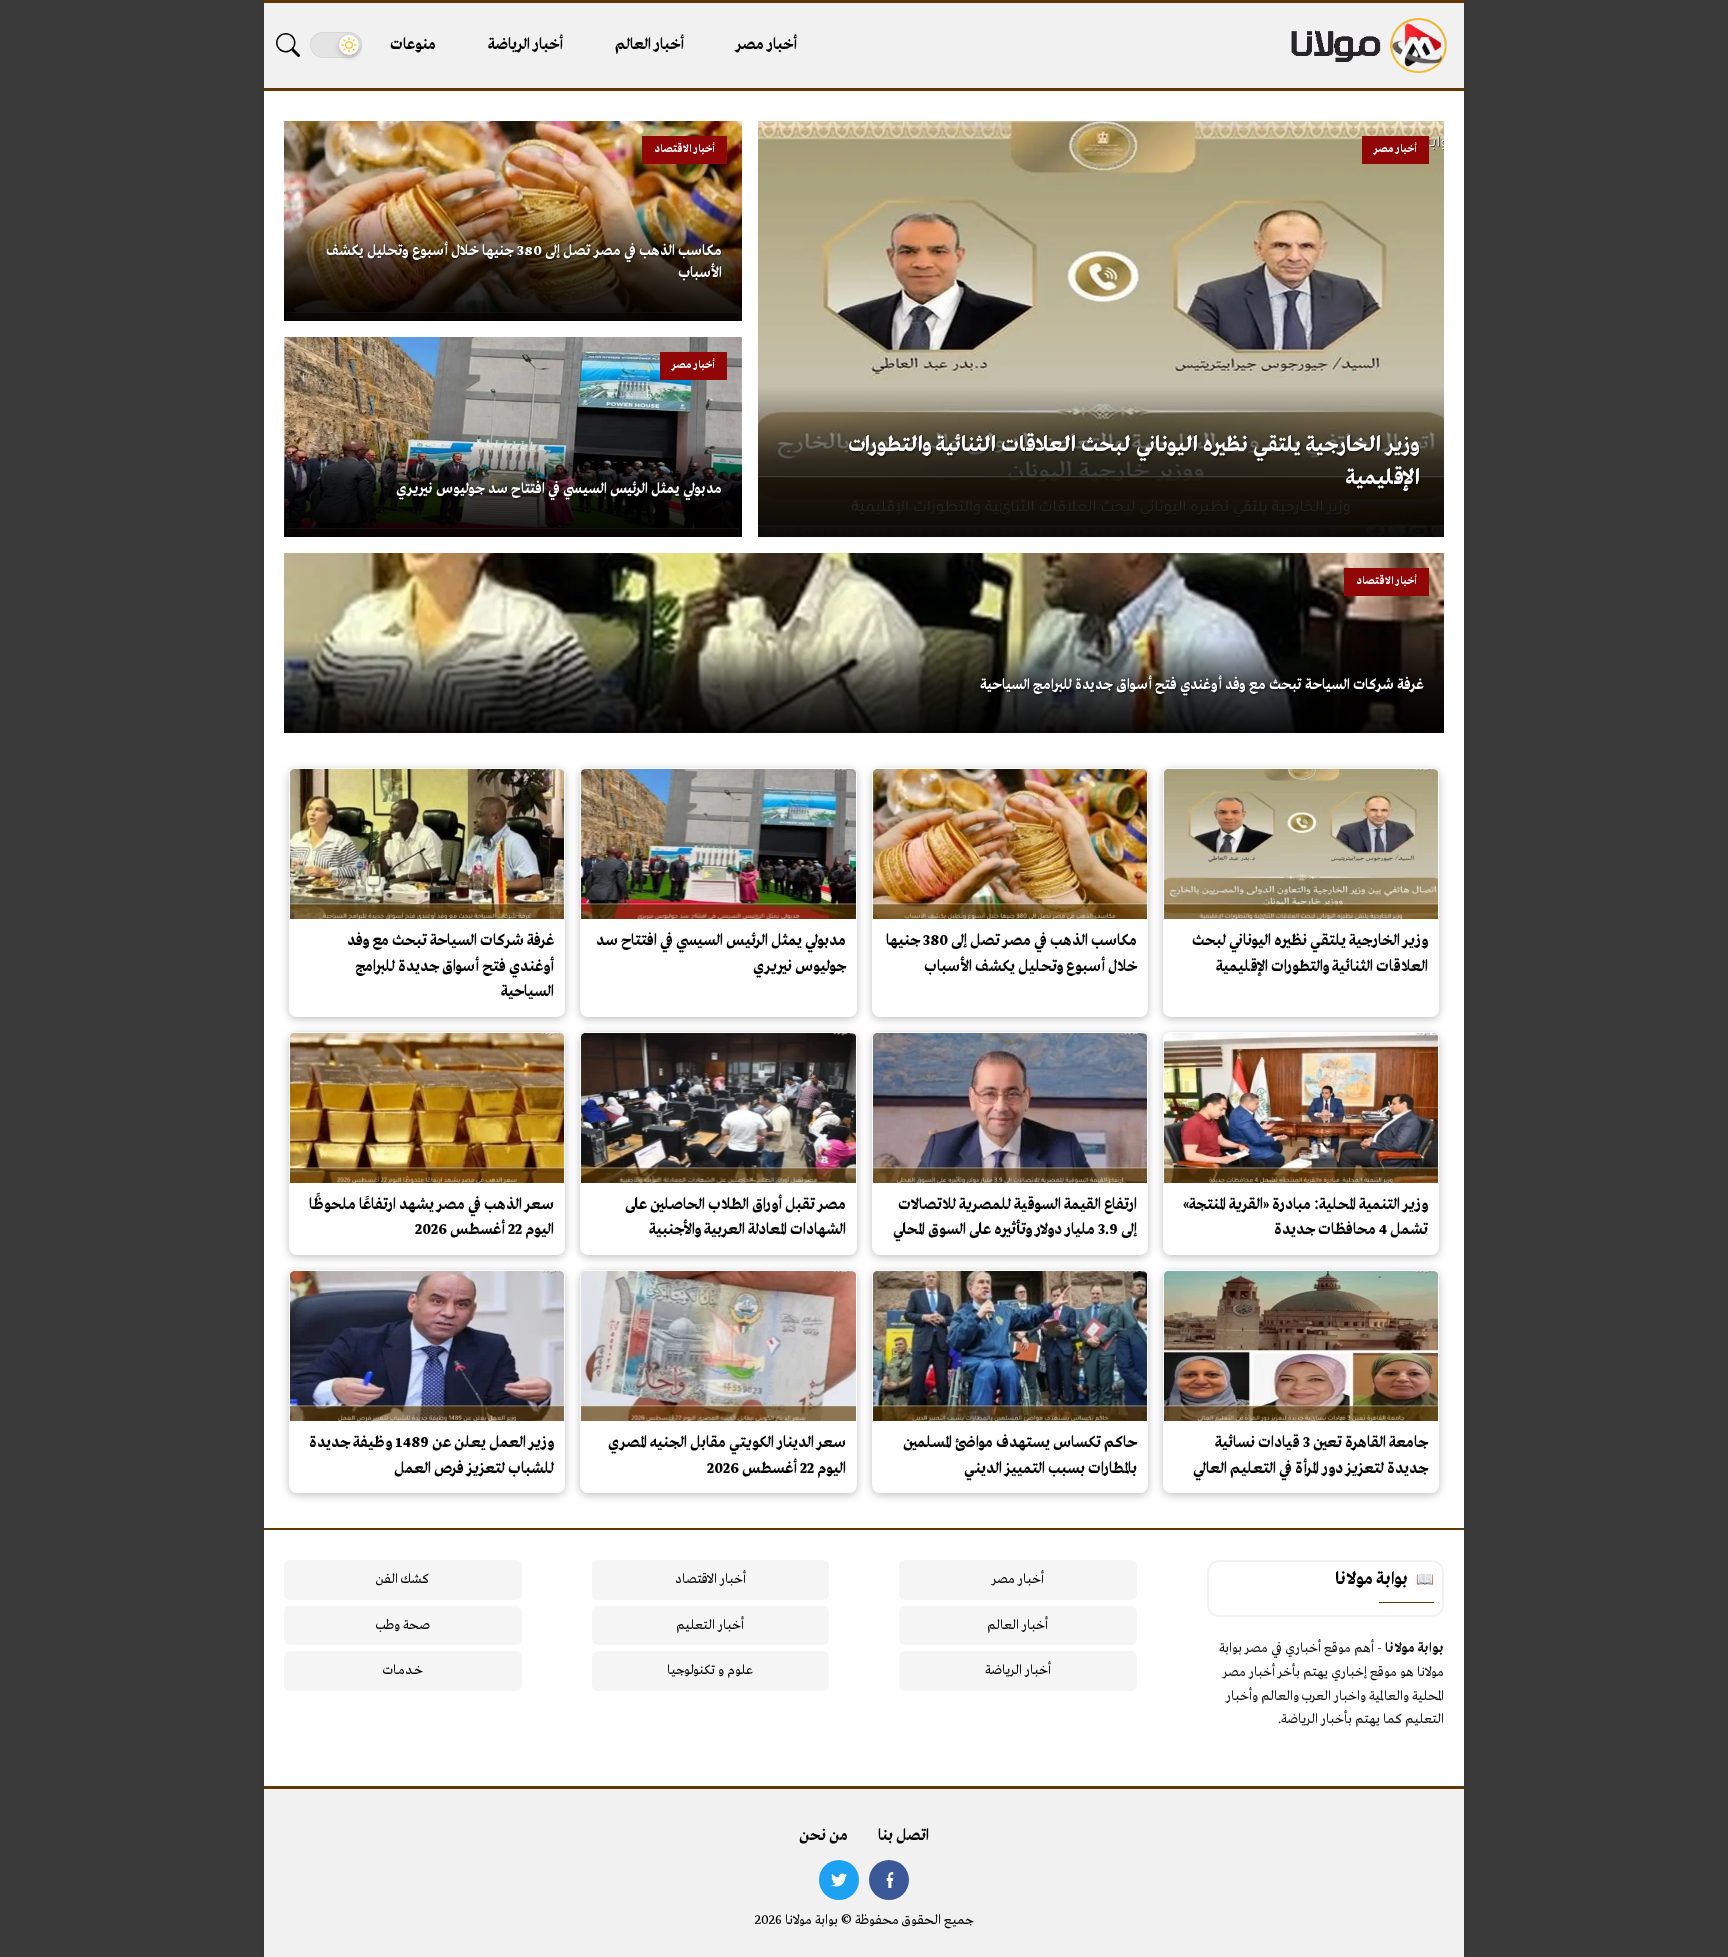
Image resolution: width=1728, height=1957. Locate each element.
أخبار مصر (766, 45)
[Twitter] (839, 1880)
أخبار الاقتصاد (710, 1579)
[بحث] (288, 45)
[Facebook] (889, 1880)
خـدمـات (403, 1670)
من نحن (823, 1836)
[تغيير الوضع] (336, 45)
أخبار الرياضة (525, 45)
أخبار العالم (649, 45)
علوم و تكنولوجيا (710, 1670)
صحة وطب (402, 1625)
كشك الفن (402, 1579)
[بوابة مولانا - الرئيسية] (1367, 45)
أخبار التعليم (710, 1625)
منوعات (413, 45)
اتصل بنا (903, 1836)
